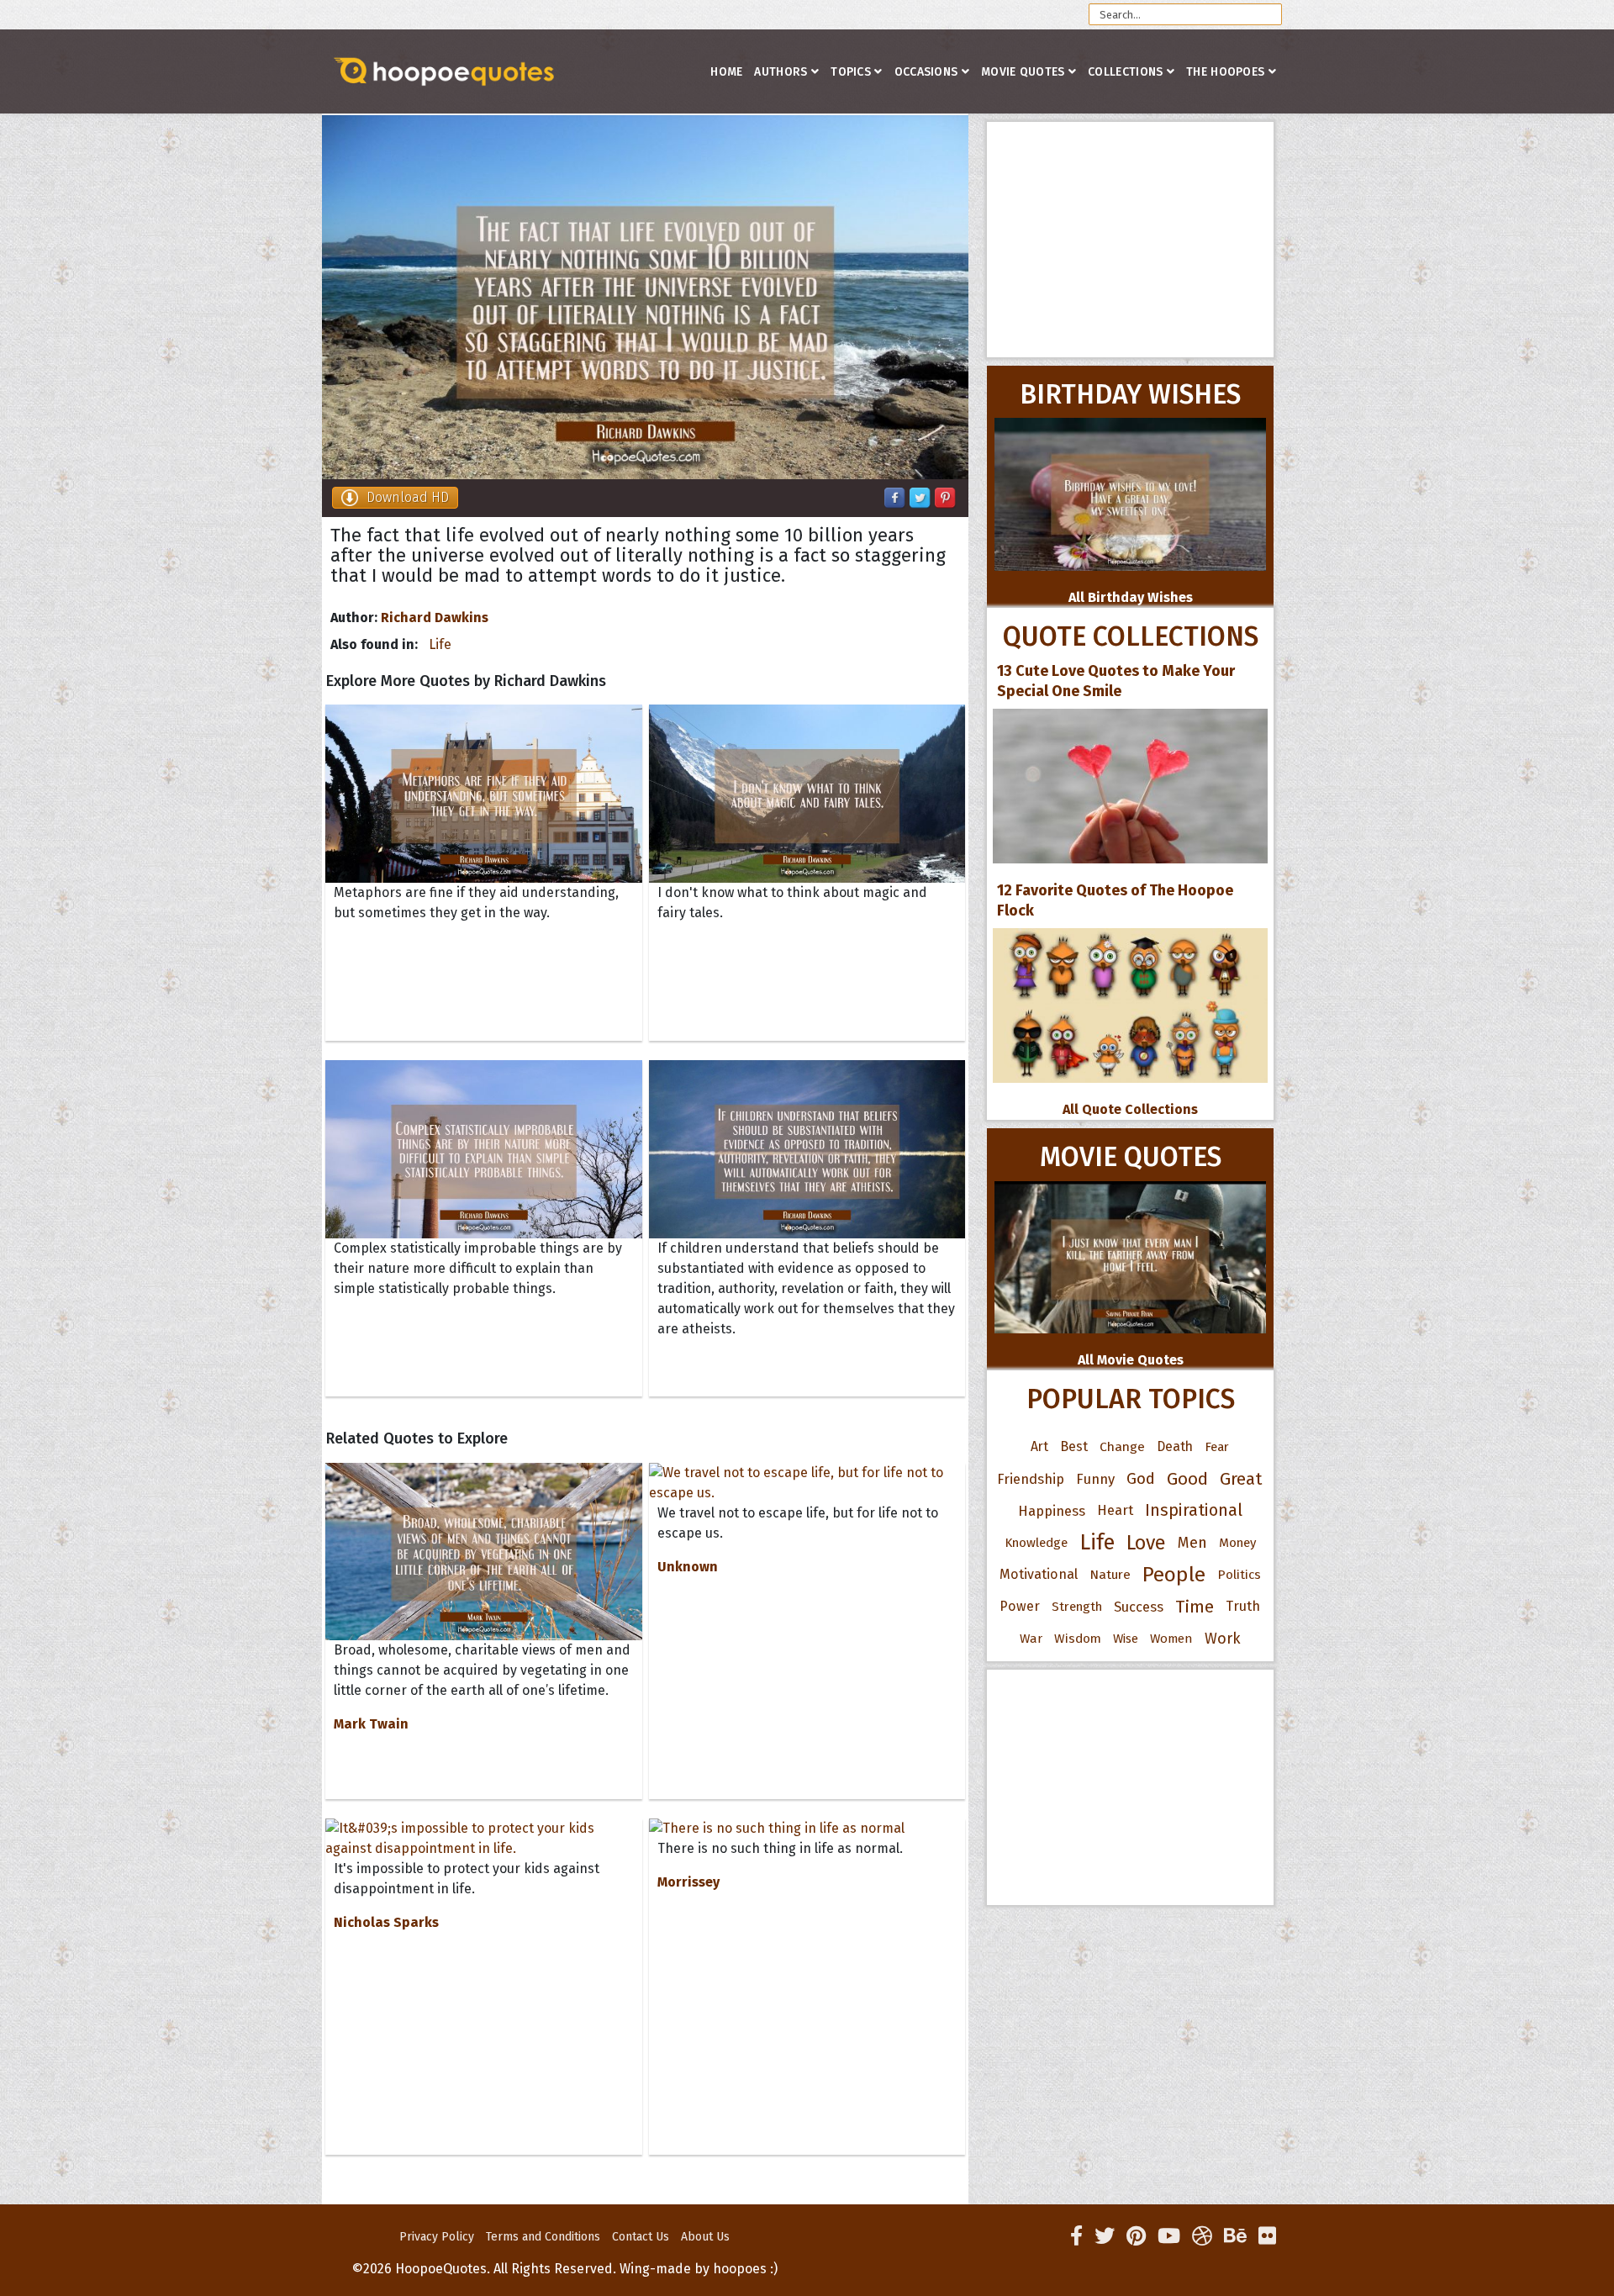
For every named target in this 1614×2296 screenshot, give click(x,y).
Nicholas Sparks (386, 1922)
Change (1122, 1446)
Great (1241, 1479)
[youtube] (1169, 2236)
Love (1146, 1543)
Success (1139, 1607)
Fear (1217, 1447)
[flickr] (1267, 2236)
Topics (851, 72)
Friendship (1031, 1479)
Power (1020, 1606)
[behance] (1235, 2236)
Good (1187, 1479)
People (1174, 1575)
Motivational (1039, 1574)
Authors (781, 72)
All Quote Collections (1130, 1109)
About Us (705, 2237)
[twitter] (1105, 2236)
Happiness (1052, 1511)
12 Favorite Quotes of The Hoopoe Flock (1115, 900)
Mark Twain (371, 1724)
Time (1195, 1607)
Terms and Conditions (543, 2237)
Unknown (688, 1567)
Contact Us (641, 2237)
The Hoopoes (1225, 72)
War (1031, 1639)
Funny (1095, 1479)
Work (1223, 1639)
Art (1039, 1446)
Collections (1125, 72)
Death (1175, 1446)
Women (1171, 1639)
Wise (1126, 1639)
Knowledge (1036, 1543)
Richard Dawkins (435, 618)
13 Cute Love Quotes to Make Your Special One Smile (1116, 681)
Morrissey (688, 1882)
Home (726, 72)
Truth (1243, 1606)
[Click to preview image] (645, 297)
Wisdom (1078, 1639)
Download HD (408, 497)
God (1141, 1479)
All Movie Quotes (1131, 1360)
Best (1074, 1446)
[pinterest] (1136, 2236)
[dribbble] (1202, 2236)
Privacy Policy (437, 2237)
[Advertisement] (1130, 240)
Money (1237, 1543)
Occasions (926, 72)
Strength (1077, 1607)
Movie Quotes (1023, 72)
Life (440, 644)
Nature (1110, 1574)
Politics (1239, 1575)
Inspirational (1194, 1510)
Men (1192, 1543)
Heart (1115, 1510)
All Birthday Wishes (1131, 597)
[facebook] (1076, 2236)
